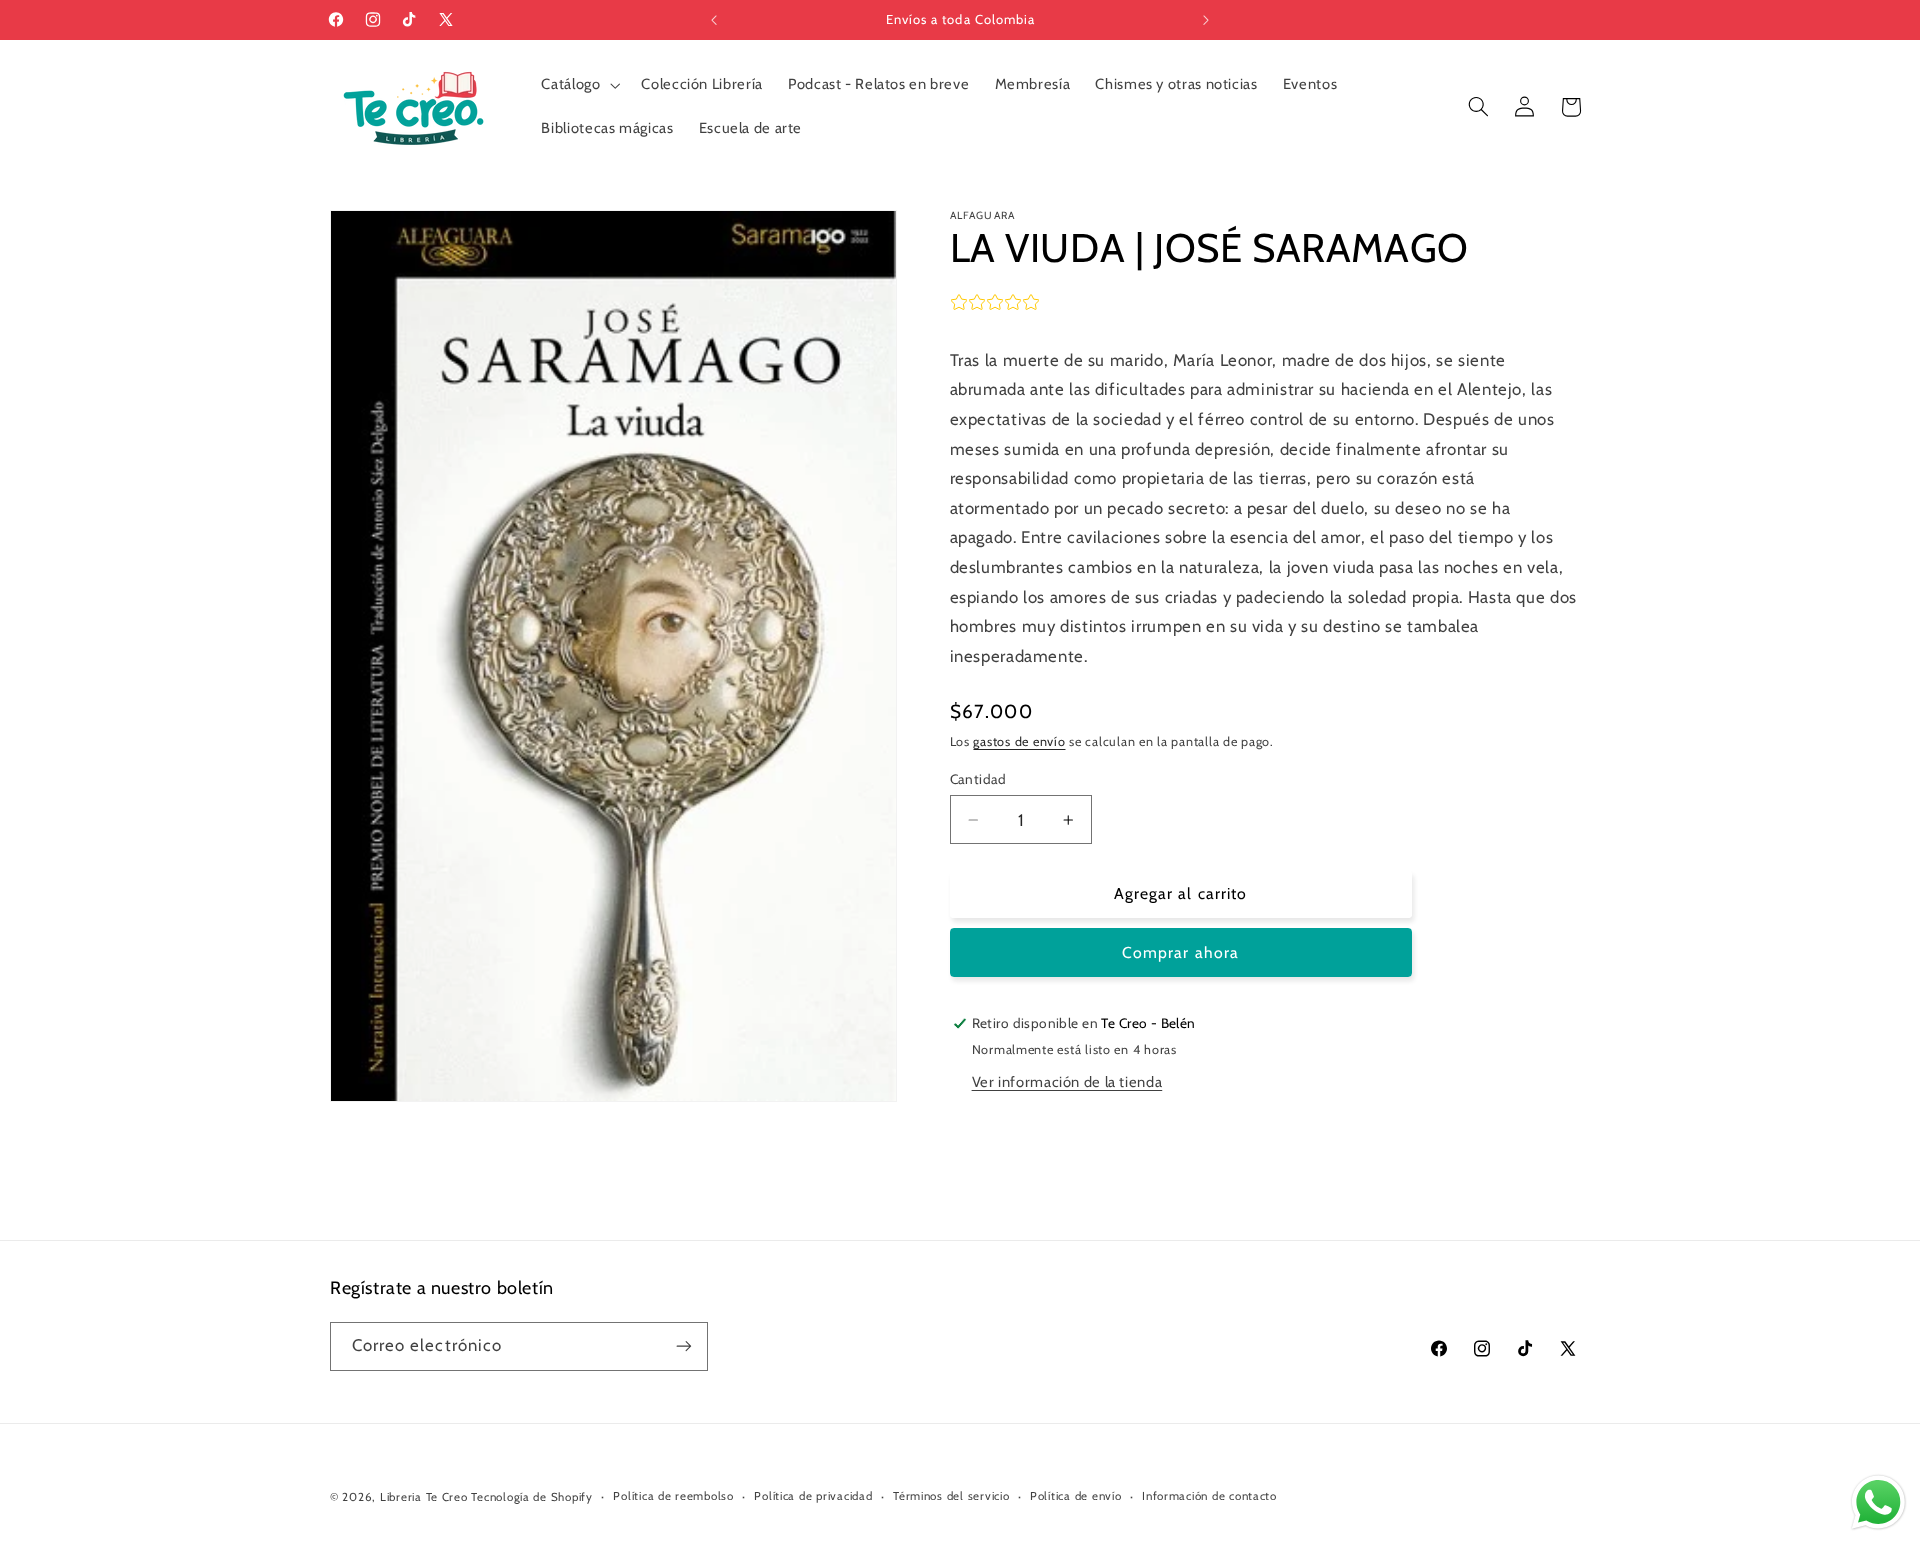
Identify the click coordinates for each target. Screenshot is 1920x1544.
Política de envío (1076, 1497)
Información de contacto (1209, 1497)
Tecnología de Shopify (531, 1497)
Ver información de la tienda (1067, 1082)
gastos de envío (1019, 741)
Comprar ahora (1180, 952)
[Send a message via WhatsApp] (1878, 1502)
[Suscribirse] (684, 1345)
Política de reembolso (673, 1497)
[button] (579, 85)
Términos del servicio (951, 1497)
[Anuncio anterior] (714, 20)
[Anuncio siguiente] (1206, 20)
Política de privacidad (813, 1497)
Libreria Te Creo (424, 1497)
